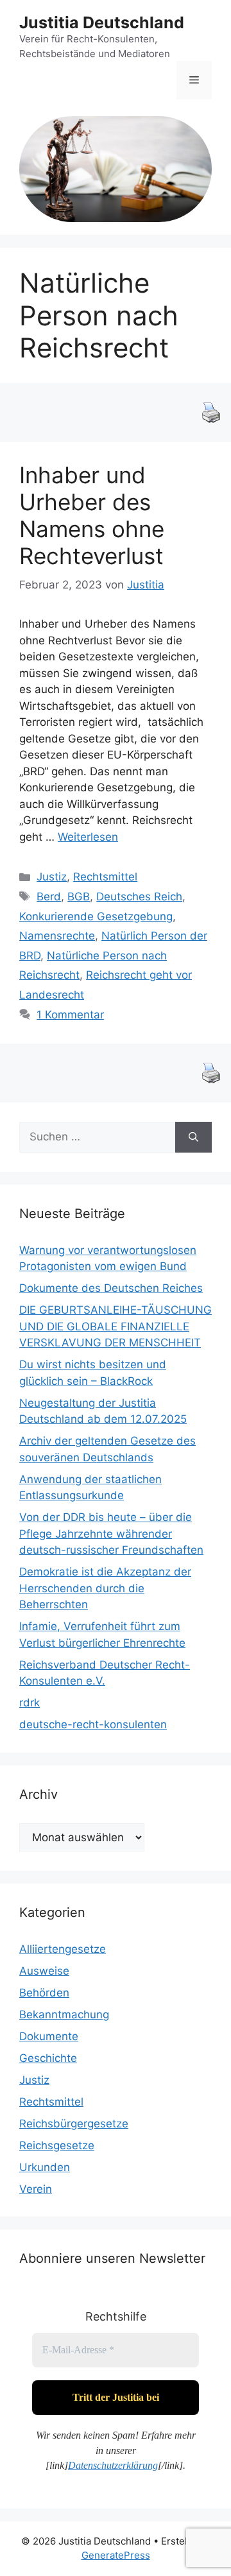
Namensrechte (57, 936)
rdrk (30, 1703)
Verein (36, 2189)
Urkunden (45, 2167)
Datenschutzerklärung (113, 2465)
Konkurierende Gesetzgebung (96, 916)
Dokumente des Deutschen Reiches (111, 1288)
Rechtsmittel (105, 877)
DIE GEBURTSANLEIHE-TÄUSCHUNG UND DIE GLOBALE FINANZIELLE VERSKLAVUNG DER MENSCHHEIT (116, 1326)
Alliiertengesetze (63, 1949)
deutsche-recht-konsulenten (93, 1724)
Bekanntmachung (64, 2014)
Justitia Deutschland (102, 22)
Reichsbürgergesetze (74, 2124)
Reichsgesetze (57, 2145)
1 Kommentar (70, 1015)
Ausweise (44, 1971)
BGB (79, 897)
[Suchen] (193, 1137)
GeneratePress (116, 2555)
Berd (49, 897)
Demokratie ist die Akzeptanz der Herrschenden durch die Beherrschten (105, 1588)
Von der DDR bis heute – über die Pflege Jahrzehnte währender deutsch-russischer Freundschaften (111, 1533)
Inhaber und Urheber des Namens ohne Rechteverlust (92, 515)
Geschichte (48, 2058)
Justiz (52, 877)
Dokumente (49, 2036)
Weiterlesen (88, 837)
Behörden (44, 1993)
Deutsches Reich (139, 897)
